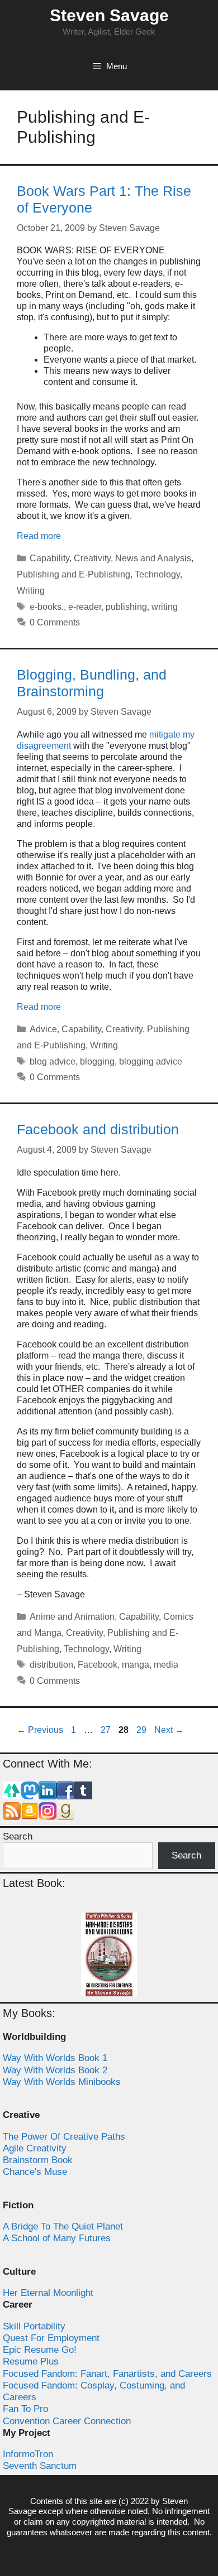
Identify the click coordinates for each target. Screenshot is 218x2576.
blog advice (53, 1061)
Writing (31, 591)
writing (165, 607)
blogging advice (151, 1061)
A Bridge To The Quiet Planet (63, 2226)
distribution (51, 1665)
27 (107, 1730)
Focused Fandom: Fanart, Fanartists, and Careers (107, 2374)
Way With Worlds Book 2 (55, 2070)
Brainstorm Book (38, 2160)
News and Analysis (153, 558)
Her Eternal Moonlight (48, 2293)
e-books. (47, 607)
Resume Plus (31, 2361)
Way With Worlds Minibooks (62, 2082)
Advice (43, 1029)
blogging (97, 1061)
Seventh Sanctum (40, 2466)
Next (169, 1730)
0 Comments (55, 622)
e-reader (85, 607)
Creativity (92, 558)
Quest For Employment (51, 2338)
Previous (40, 1730)
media (166, 1665)
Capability (49, 558)
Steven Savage (109, 15)
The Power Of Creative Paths (64, 2137)
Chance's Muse (35, 2172)
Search (18, 1836)
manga (136, 1665)
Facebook (98, 1665)
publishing (126, 607)
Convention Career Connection (67, 2421)
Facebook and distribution (98, 1129)
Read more (39, 536)
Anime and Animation (72, 1617)
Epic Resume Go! (40, 2350)
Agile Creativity (35, 2148)
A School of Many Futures (57, 2238)
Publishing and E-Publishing (74, 574)
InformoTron (28, 2454)
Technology (157, 574)
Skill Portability (34, 2326)
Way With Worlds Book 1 (55, 2058)
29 (143, 1730)
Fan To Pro (25, 2409)
